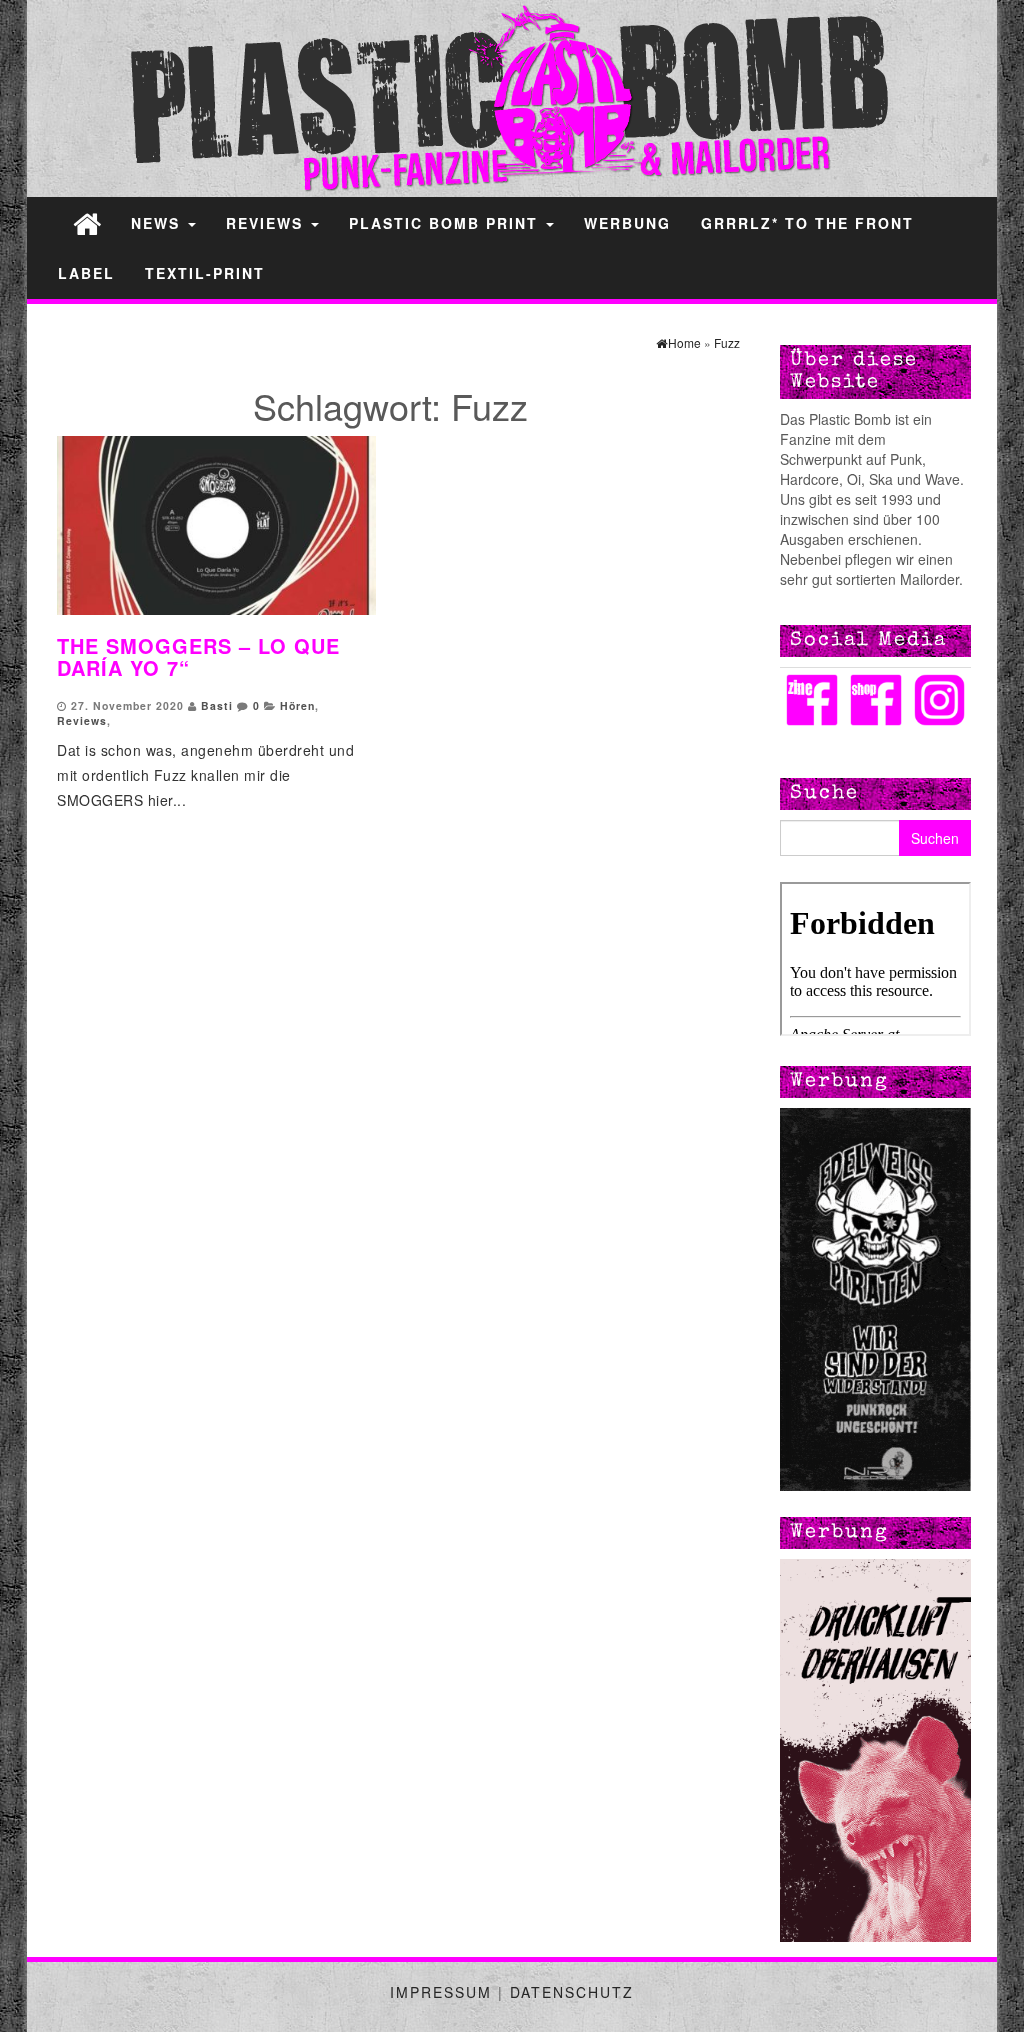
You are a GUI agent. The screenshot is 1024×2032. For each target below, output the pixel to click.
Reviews (267, 223)
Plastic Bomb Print (446, 223)
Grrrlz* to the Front (807, 223)
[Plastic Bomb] (87, 222)
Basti (217, 705)
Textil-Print (205, 273)
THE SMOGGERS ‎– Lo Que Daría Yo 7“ (198, 656)
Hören (297, 705)
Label (86, 273)
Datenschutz (572, 1992)
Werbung (627, 223)
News (158, 223)
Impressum (441, 1992)
